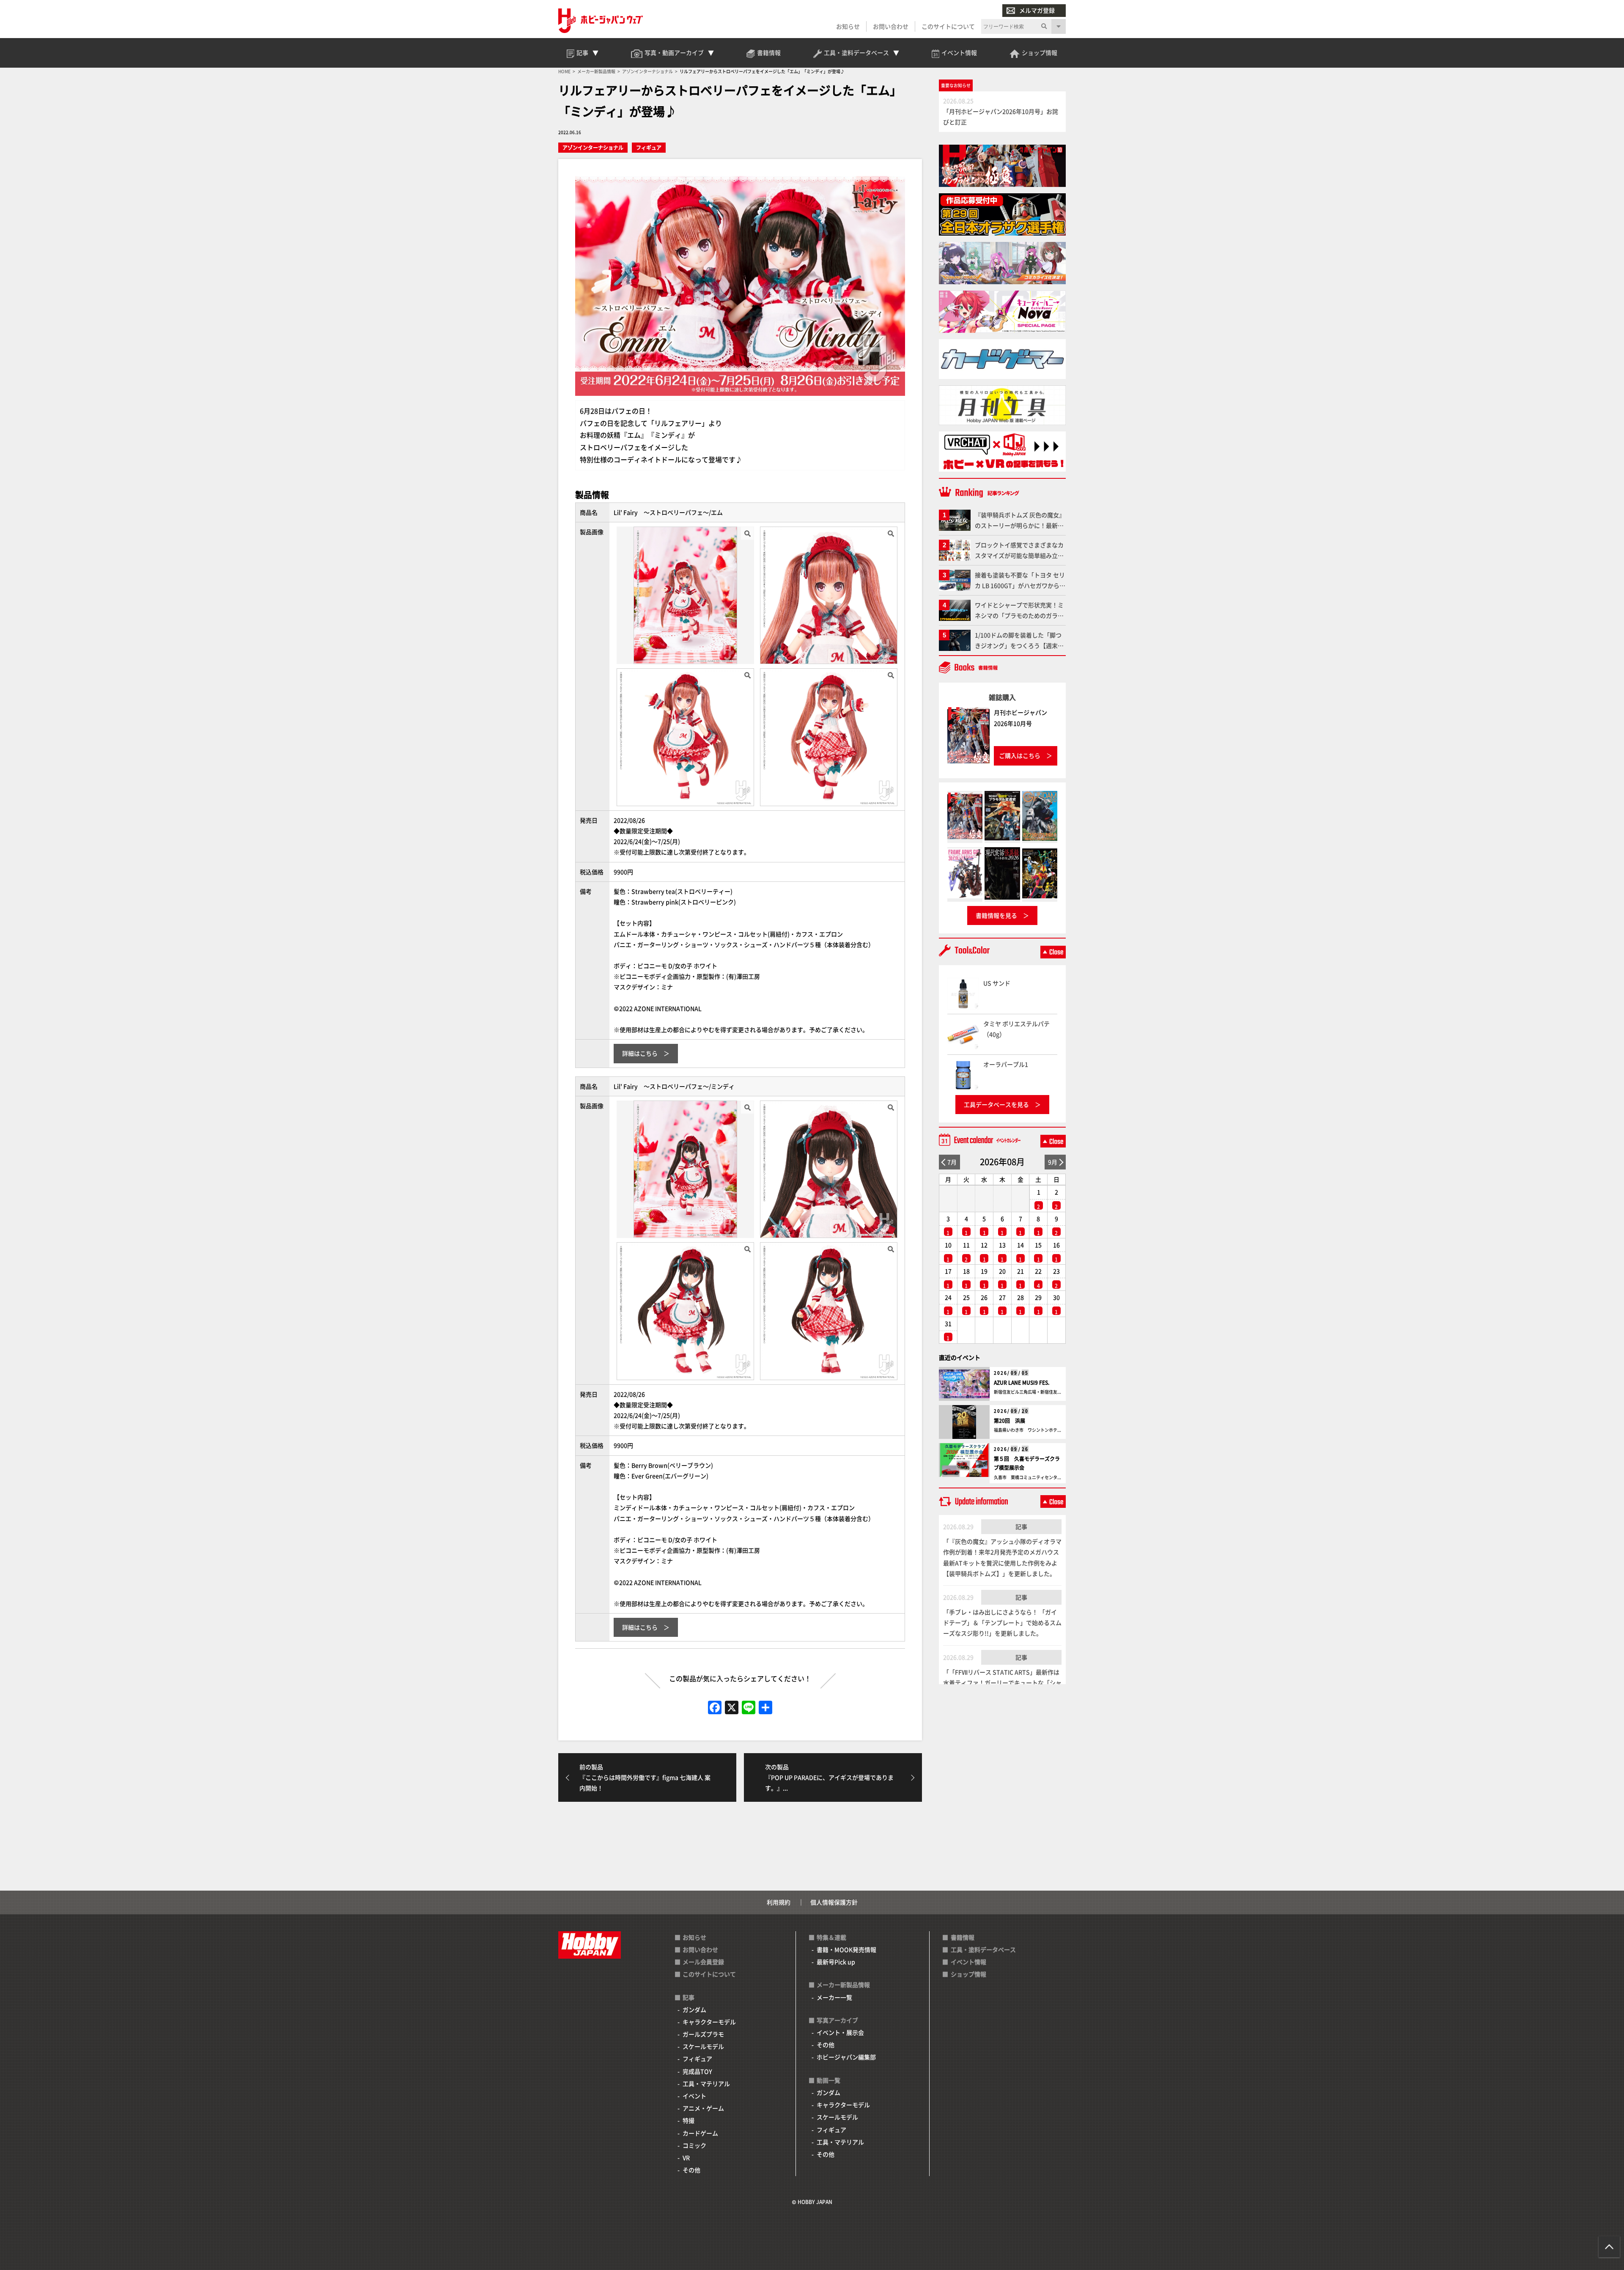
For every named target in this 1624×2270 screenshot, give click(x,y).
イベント (694, 2096)
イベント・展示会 (840, 2032)
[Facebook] (715, 1708)
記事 (1021, 1526)
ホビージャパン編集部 (846, 2057)
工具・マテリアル (706, 2083)
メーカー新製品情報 (843, 1985)
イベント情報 (968, 1962)
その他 (691, 2170)
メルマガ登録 (1037, 10)
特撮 (689, 2120)
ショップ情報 (968, 1974)
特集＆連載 (831, 1937)
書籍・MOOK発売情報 (846, 1949)
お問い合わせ (891, 26)
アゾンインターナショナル (593, 147)
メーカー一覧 (834, 1997)
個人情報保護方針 (834, 1902)
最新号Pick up (836, 1962)
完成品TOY (697, 2071)
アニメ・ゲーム (703, 2108)
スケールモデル (703, 2046)
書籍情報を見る (996, 915)
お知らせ (848, 26)
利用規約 (779, 1902)
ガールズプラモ (703, 2034)
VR (686, 2157)
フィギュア (649, 147)
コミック (694, 2145)
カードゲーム (700, 2133)
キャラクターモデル (709, 2022)
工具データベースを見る (996, 1104)
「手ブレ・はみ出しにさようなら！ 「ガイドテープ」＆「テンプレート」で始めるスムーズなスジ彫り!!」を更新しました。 (1002, 1622)
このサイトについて (948, 26)
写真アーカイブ (837, 2020)
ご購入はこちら (1020, 755)
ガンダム (694, 2009)
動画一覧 (828, 2080)
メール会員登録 (703, 1962)
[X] (732, 1708)
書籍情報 (963, 1937)
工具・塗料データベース (983, 1949)
